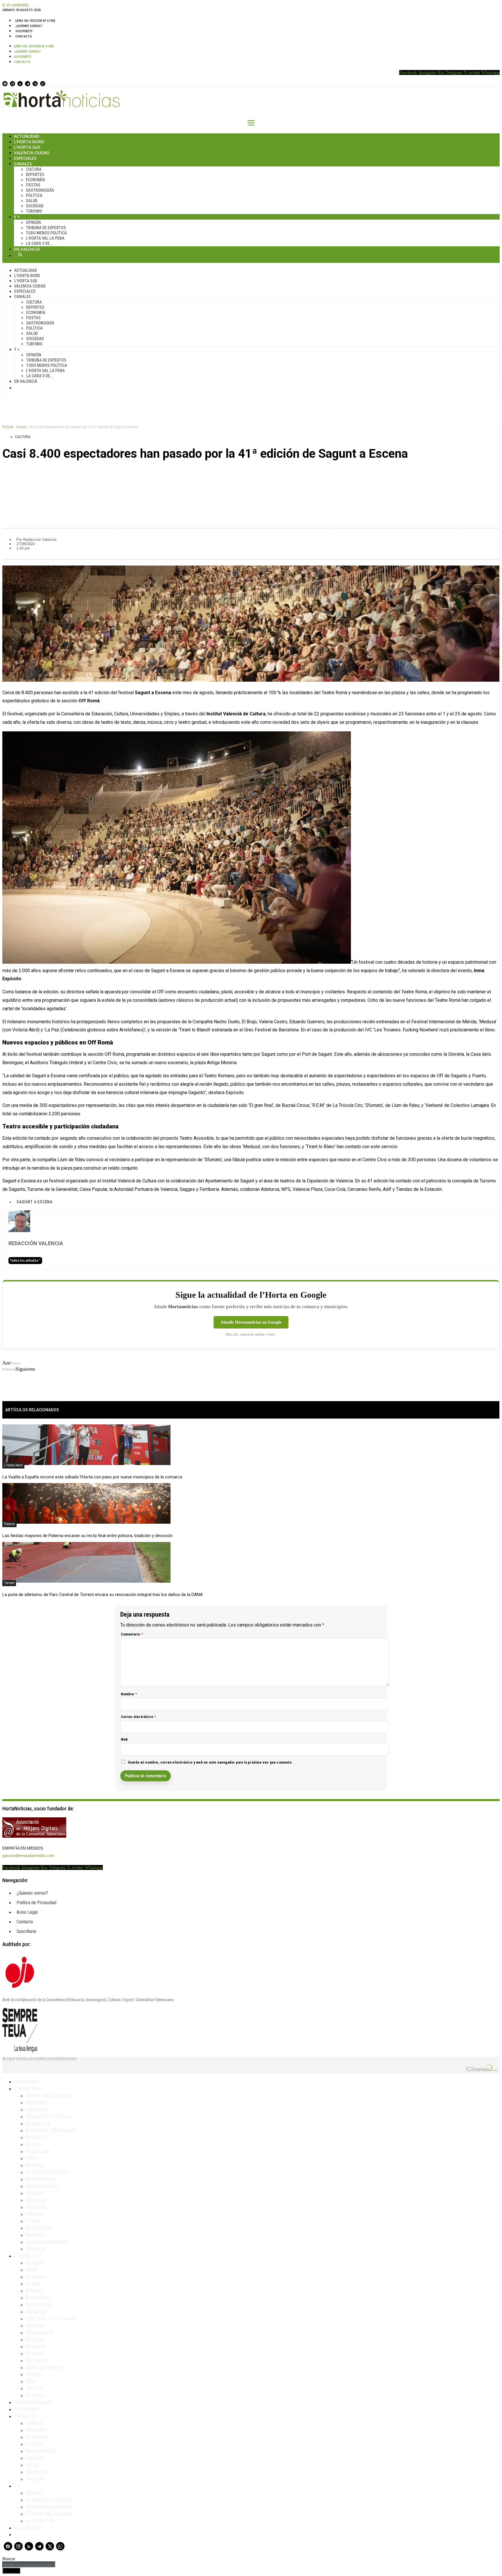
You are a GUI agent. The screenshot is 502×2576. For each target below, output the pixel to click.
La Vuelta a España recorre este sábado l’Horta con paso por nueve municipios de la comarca (92, 1477)
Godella (34, 2165)
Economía (35, 180)
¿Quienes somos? (29, 26)
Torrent (9, 1583)
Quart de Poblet (44, 2367)
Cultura (34, 169)
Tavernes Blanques (47, 2242)
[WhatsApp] (43, 84)
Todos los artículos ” (25, 1261)
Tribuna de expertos (46, 228)
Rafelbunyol (39, 2228)
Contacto (24, 36)
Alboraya (36, 2102)
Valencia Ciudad (32, 153)
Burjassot (36, 2137)
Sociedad (35, 206)
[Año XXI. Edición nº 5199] (35, 21)
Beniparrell (38, 2297)
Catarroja (36, 2311)
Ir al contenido (16, 5)
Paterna (9, 1524)
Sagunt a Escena (35, 1202)
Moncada (36, 2200)
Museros (36, 2207)
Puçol (32, 2221)
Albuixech (37, 2109)
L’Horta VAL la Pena (45, 238)
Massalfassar (41, 2179)
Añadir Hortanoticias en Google (251, 1322)
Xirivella (35, 2395)
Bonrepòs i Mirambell (50, 2130)
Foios (32, 2158)
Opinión (33, 222)
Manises (35, 2325)
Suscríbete (24, 31)
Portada (8, 427)
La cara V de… (39, 243)
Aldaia (33, 2284)
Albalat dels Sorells (49, 2095)
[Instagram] (12, 84)
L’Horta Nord (29, 142)
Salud (32, 201)
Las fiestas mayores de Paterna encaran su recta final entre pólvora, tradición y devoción (87, 1536)
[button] (251, 473)
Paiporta (35, 2346)
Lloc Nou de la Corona (51, 2318)
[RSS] (20, 84)
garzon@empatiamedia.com (28, 1855)
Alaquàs (35, 2263)
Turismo (34, 211)
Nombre (129, 1694)
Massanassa (40, 2332)
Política (34, 195)
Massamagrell (42, 2186)
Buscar (20, 254)
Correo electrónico (138, 1717)
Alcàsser (36, 2277)
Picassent (37, 2360)
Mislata (34, 2339)
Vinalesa (35, 2249)
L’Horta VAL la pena (48, 2514)
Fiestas (33, 185)
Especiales (25, 158)
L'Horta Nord (13, 1465)
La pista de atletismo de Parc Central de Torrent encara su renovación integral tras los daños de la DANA (103, 1595)
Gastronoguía (40, 190)
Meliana (35, 2193)
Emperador (38, 2151)
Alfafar (34, 2290)
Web (124, 1739)
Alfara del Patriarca (49, 2116)
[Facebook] (5, 84)
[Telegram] (28, 84)
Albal (32, 2270)
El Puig (34, 2144)
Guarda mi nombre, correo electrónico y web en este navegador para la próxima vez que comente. (210, 1762)
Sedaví (33, 2374)
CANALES (25, 2416)
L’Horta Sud (27, 147)
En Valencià (27, 249)
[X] (35, 84)
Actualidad (27, 136)
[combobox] (29, 2565)
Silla (31, 2381)
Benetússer (39, 2304)
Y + (17, 217)
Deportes (35, 175)
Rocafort (36, 2235)
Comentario (132, 1634)
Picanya (35, 2353)
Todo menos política (46, 233)
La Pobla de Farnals (48, 2172)
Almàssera (38, 2123)
